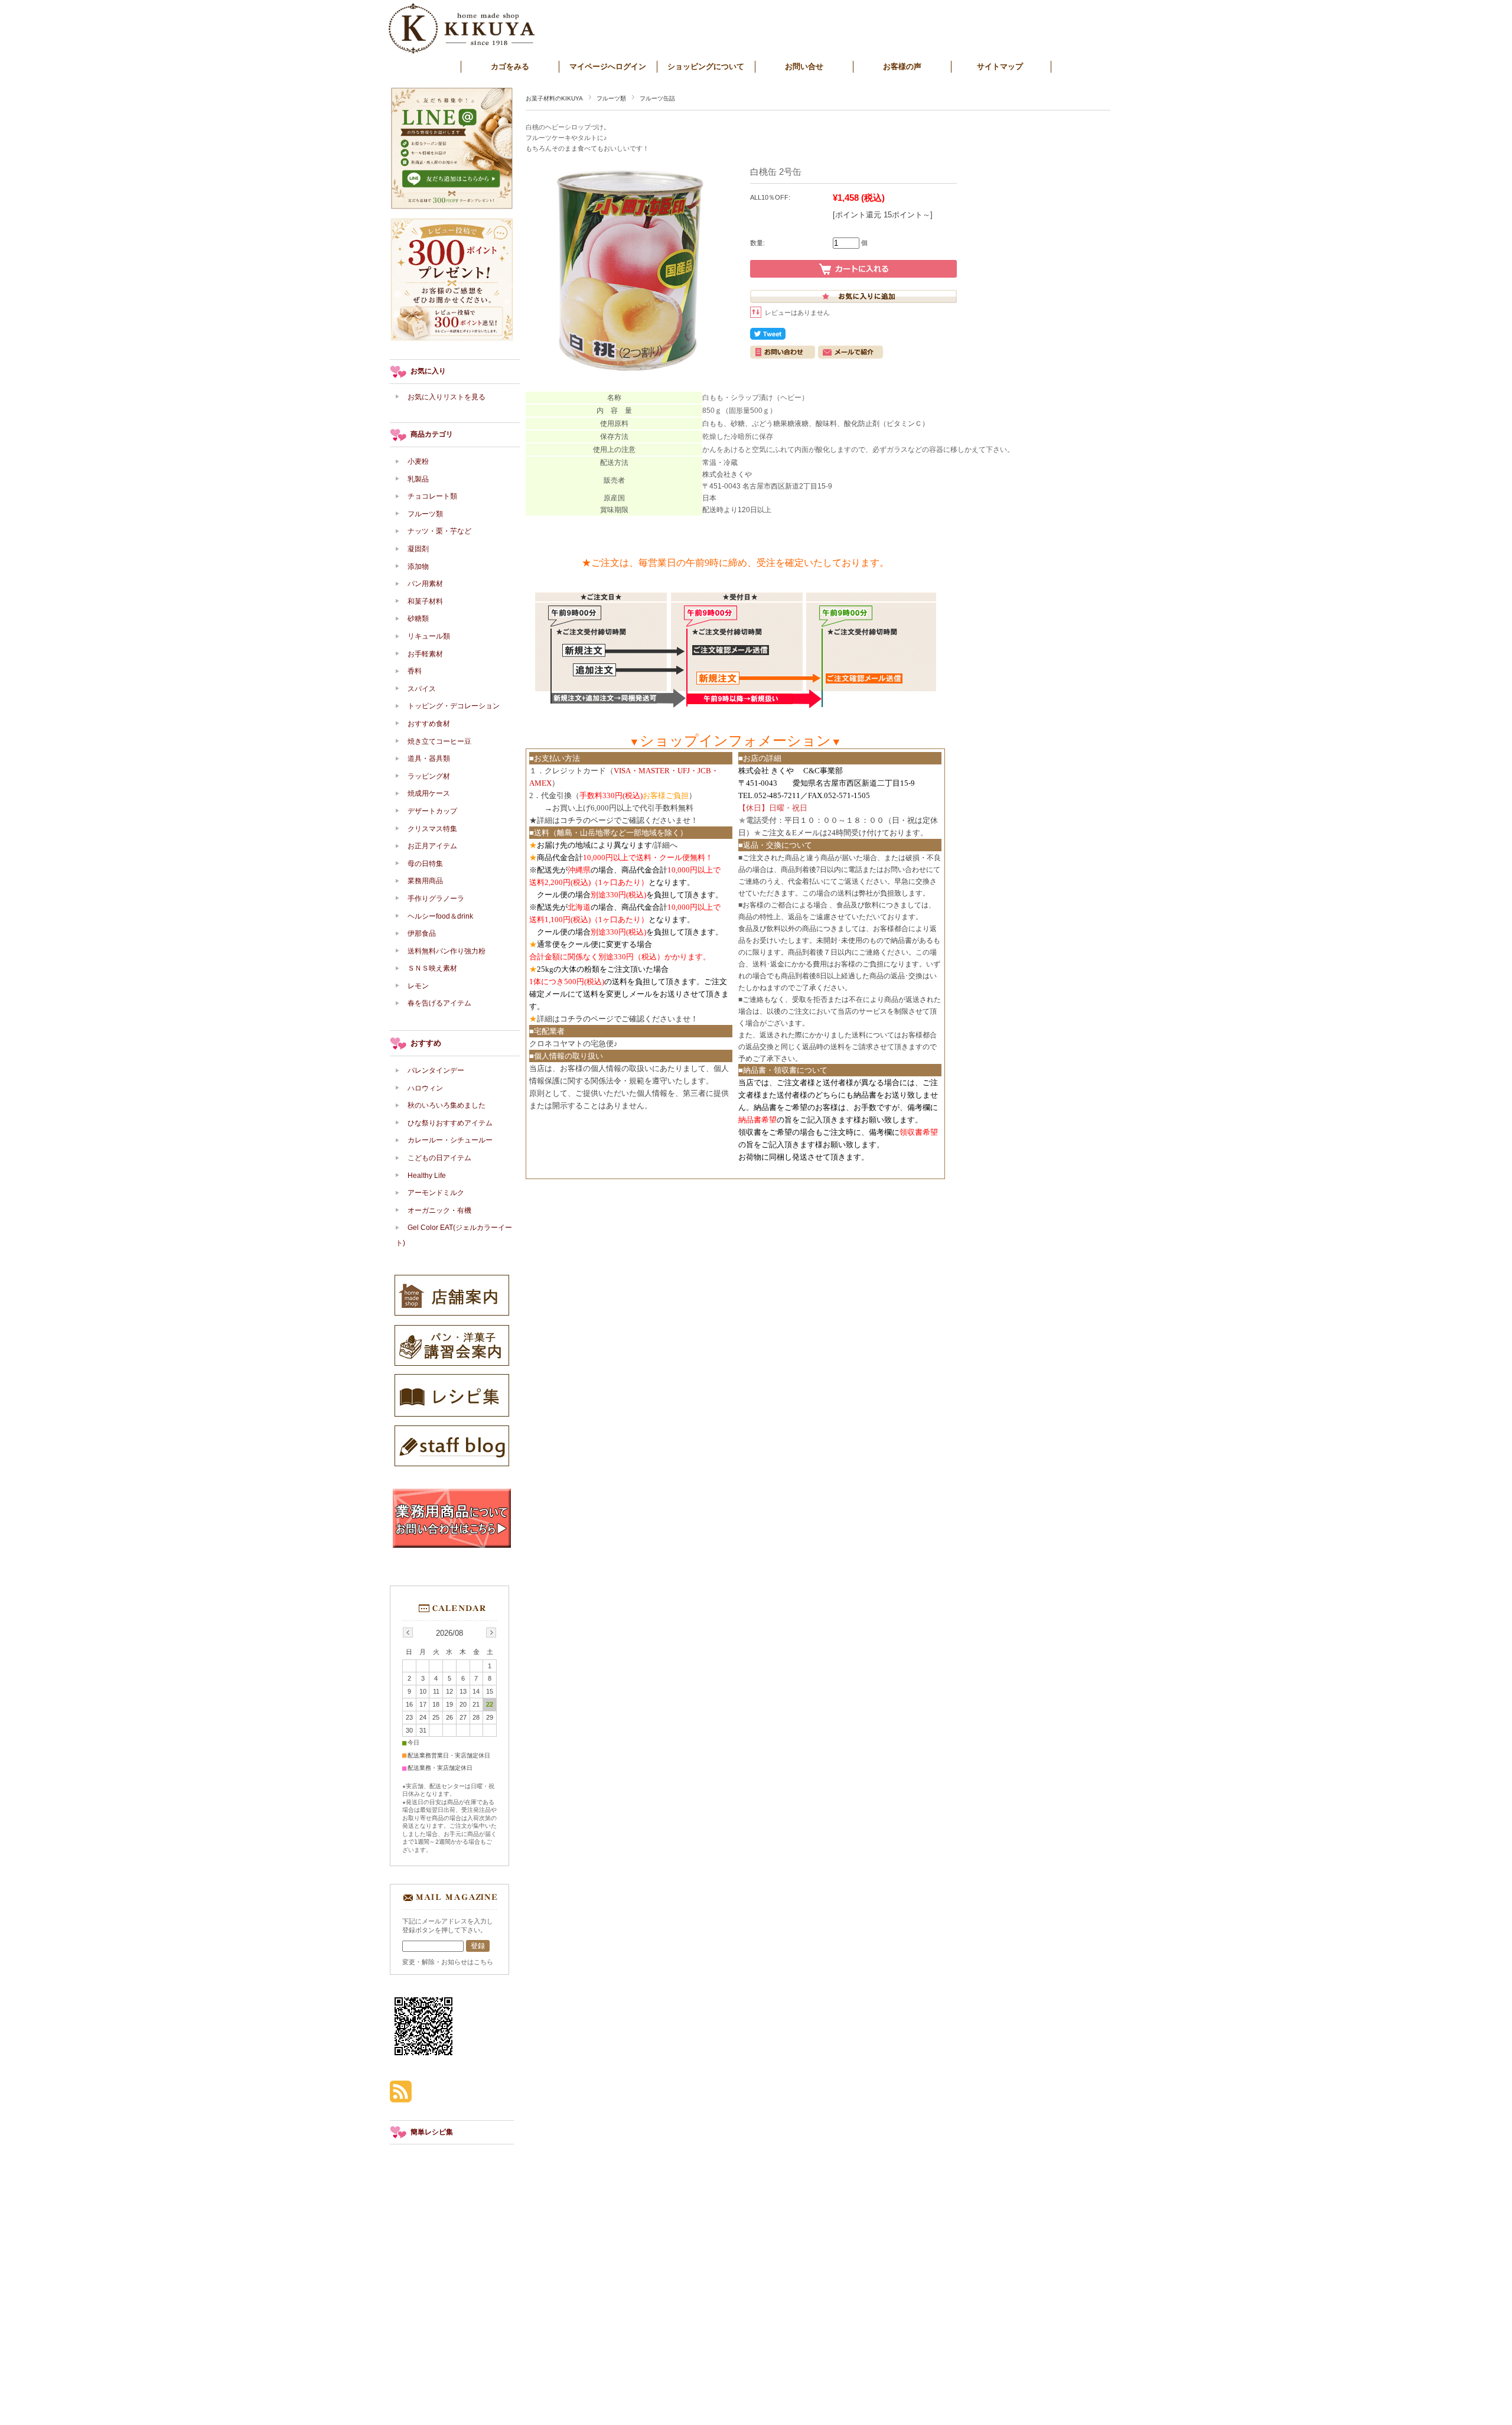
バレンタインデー (436, 1070)
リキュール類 (429, 636)
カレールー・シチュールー (450, 1140)
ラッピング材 (429, 776)
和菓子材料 (425, 601)
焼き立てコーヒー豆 (439, 741)
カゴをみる (510, 66)
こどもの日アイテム (439, 1158)
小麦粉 (418, 461)
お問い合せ (804, 66)
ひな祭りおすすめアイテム (450, 1123)
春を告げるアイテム (439, 1003)
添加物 (422, 567)
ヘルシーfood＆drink (440, 916)
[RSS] (401, 2096)
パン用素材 (425, 584)
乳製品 (418, 479)
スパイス (422, 689)
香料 (415, 671)
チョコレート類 (432, 496)
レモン (418, 986)
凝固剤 (418, 549)
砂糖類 (418, 619)
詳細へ (666, 845)
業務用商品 (425, 881)
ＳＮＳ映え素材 (432, 968)
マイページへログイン (608, 66)
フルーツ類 (611, 98)
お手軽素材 (425, 654)
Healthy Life (427, 1176)
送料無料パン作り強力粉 (447, 951)
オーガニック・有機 (439, 1210)
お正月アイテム (432, 846)
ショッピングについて (706, 66)
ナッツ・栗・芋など (439, 531)
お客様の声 (902, 66)
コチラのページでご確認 (602, 820)
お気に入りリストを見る (447, 397)
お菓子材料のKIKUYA (554, 98)
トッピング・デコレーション (454, 706)
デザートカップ (432, 811)
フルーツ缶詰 (657, 98)
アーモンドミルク (436, 1193)
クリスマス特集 (432, 829)
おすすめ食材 (429, 724)
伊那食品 (422, 933)
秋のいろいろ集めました (447, 1105)
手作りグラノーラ (436, 899)
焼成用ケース (429, 793)
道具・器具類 (429, 759)
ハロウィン (425, 1088)
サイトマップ (1000, 66)
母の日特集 (425, 864)
